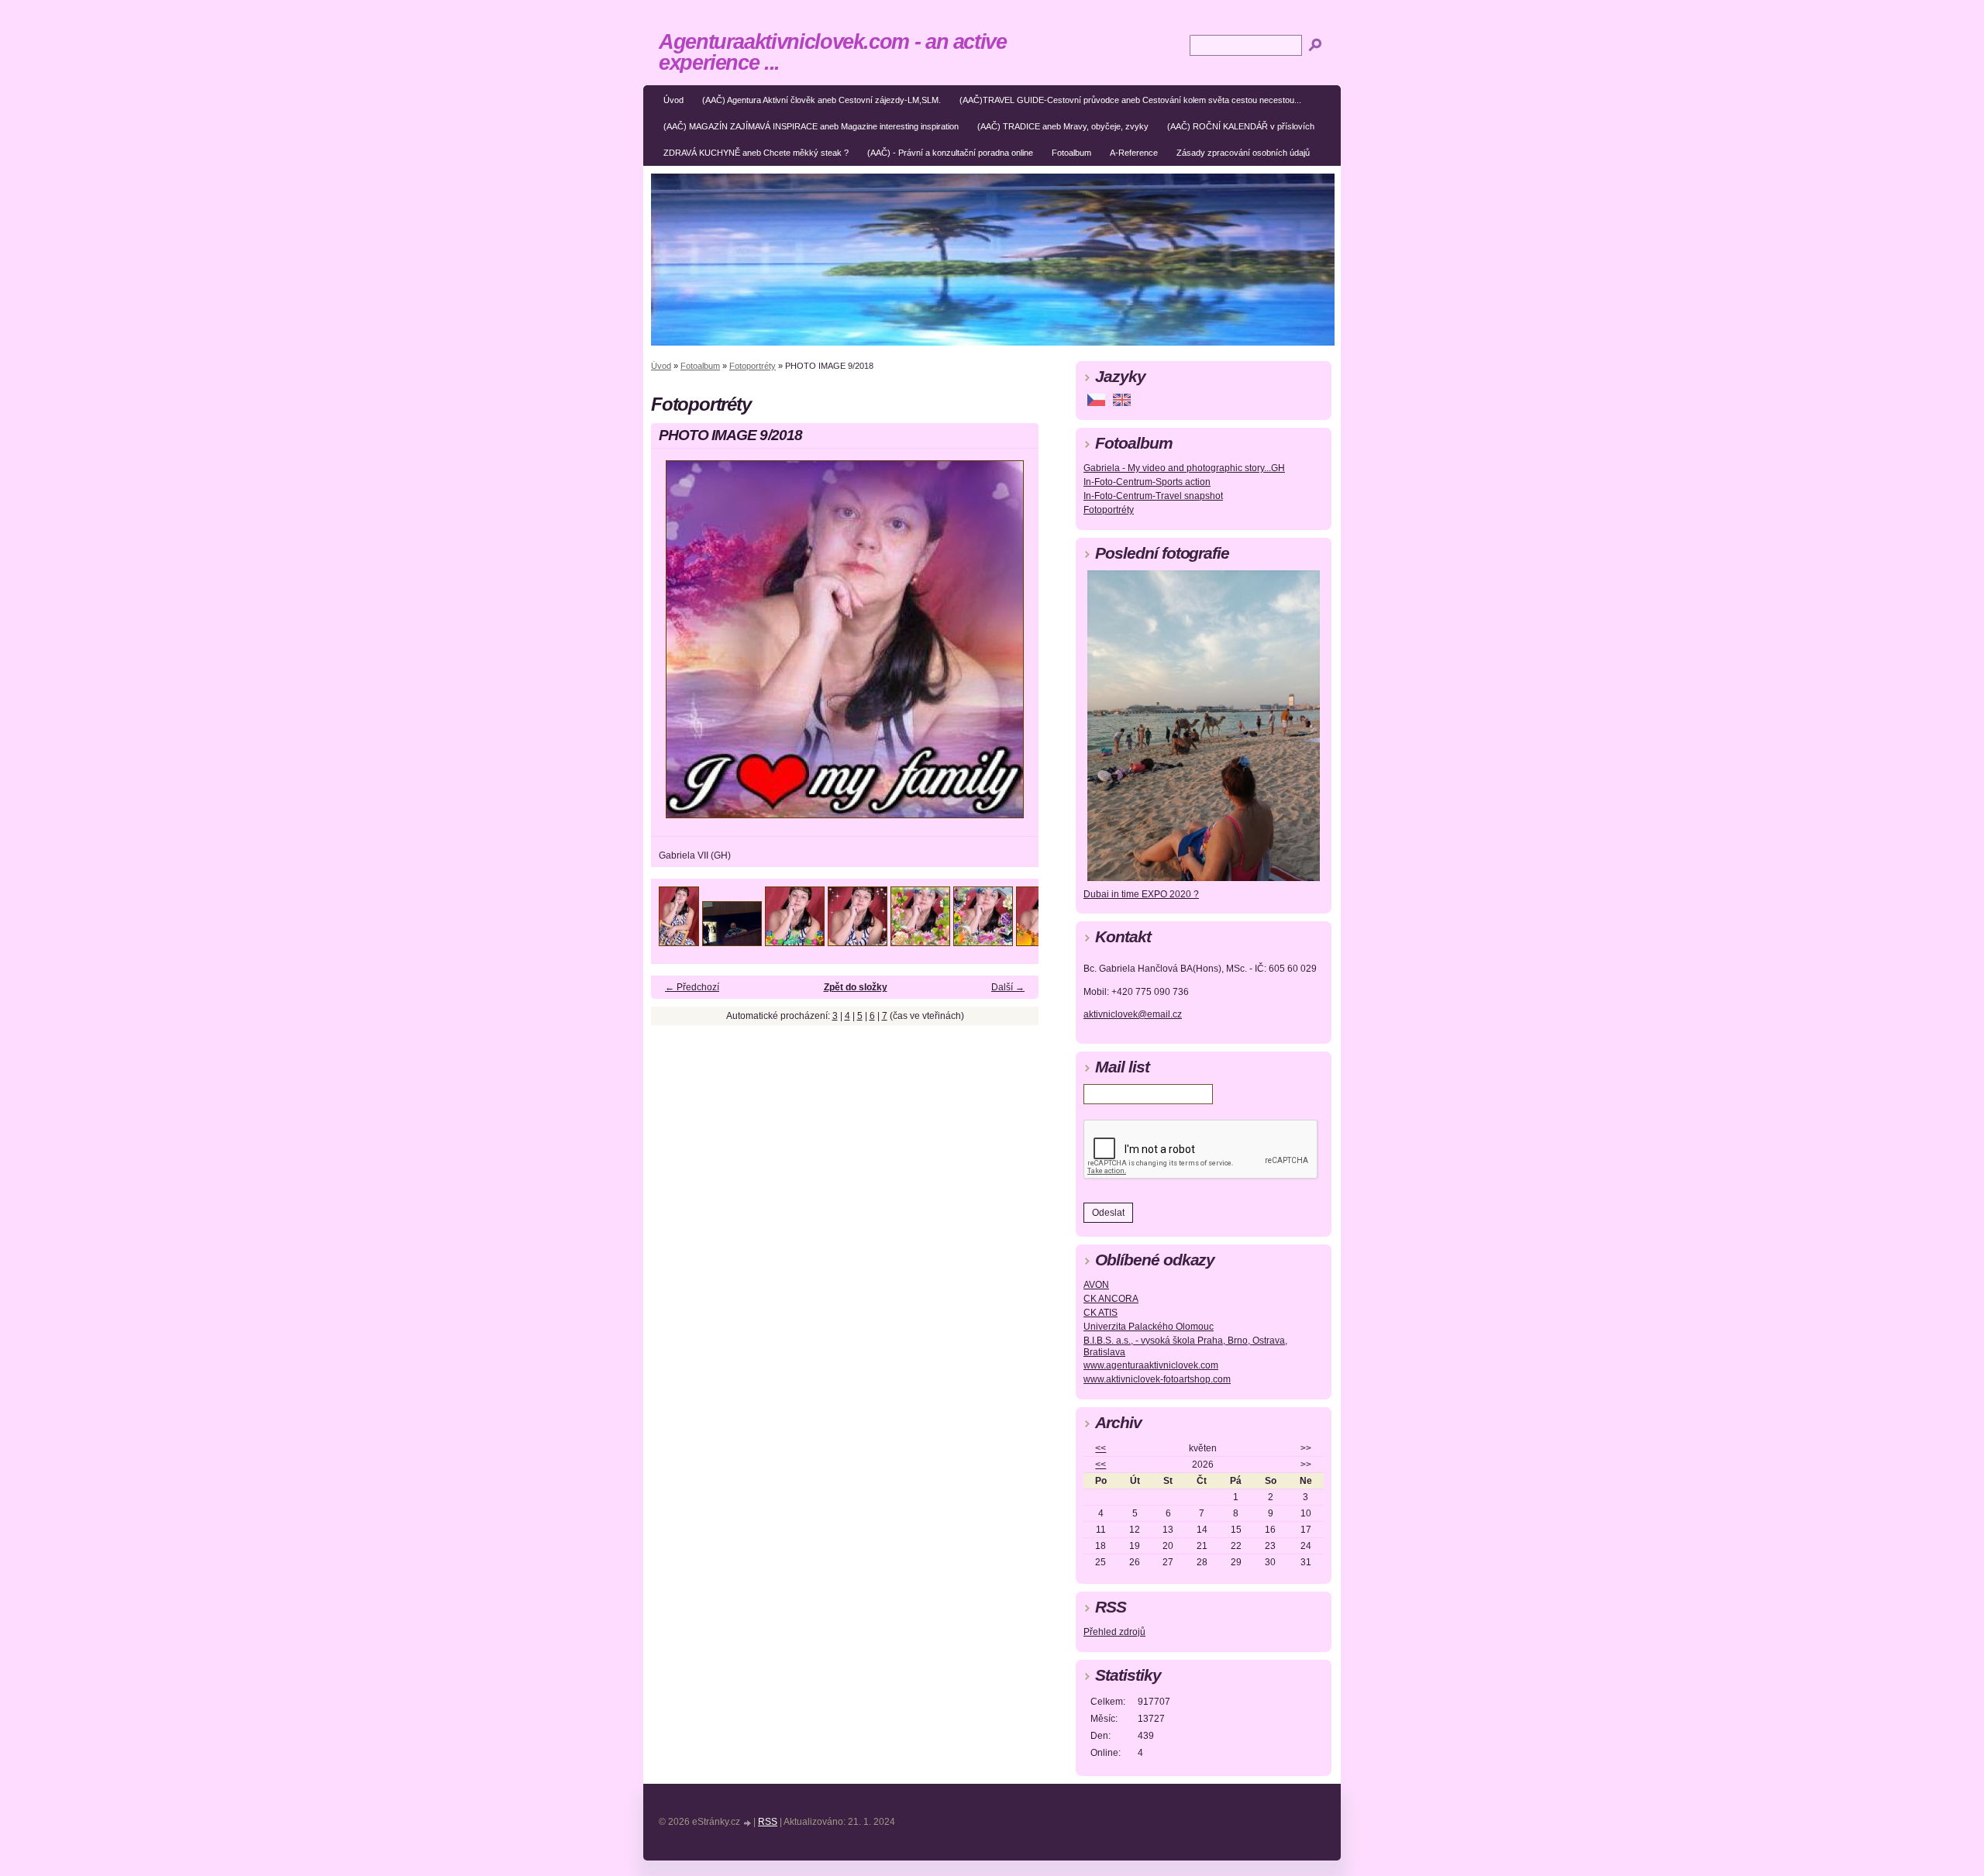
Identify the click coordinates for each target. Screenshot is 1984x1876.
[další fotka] (1013, 646)
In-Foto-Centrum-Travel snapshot (1153, 496)
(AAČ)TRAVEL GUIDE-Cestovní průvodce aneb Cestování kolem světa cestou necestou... (1130, 100)
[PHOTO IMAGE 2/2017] (732, 942)
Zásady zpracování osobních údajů (1243, 153)
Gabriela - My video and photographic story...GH (1184, 468)
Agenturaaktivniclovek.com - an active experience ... (833, 52)
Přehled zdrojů (1114, 1632)
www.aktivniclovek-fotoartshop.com (1157, 1379)
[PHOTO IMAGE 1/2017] (679, 942)
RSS (768, 1822)
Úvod (673, 100)
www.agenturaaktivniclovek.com (1151, 1365)
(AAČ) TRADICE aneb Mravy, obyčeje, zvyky (1063, 126)
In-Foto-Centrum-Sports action (1147, 482)
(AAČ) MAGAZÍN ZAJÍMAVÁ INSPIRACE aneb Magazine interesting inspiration (811, 126)
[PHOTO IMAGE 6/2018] (983, 942)
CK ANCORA (1111, 1299)
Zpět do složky (856, 987)
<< (1100, 1448)
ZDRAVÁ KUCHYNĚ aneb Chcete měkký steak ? (756, 153)
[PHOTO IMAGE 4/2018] (858, 942)
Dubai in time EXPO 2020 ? (1141, 894)
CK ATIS (1100, 1313)
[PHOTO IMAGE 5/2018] (920, 942)
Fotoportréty (753, 366)
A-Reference (1134, 153)
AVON (1096, 1285)
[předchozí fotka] (676, 646)
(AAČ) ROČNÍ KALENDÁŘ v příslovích (1241, 126)
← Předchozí (692, 987)
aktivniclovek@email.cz (1133, 1014)
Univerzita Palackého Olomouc (1149, 1327)
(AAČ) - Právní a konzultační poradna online (950, 153)
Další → (1008, 987)
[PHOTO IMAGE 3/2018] (795, 942)
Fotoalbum (1071, 153)
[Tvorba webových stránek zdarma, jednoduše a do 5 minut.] (748, 1823)
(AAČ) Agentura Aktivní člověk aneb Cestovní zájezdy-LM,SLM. (821, 100)
